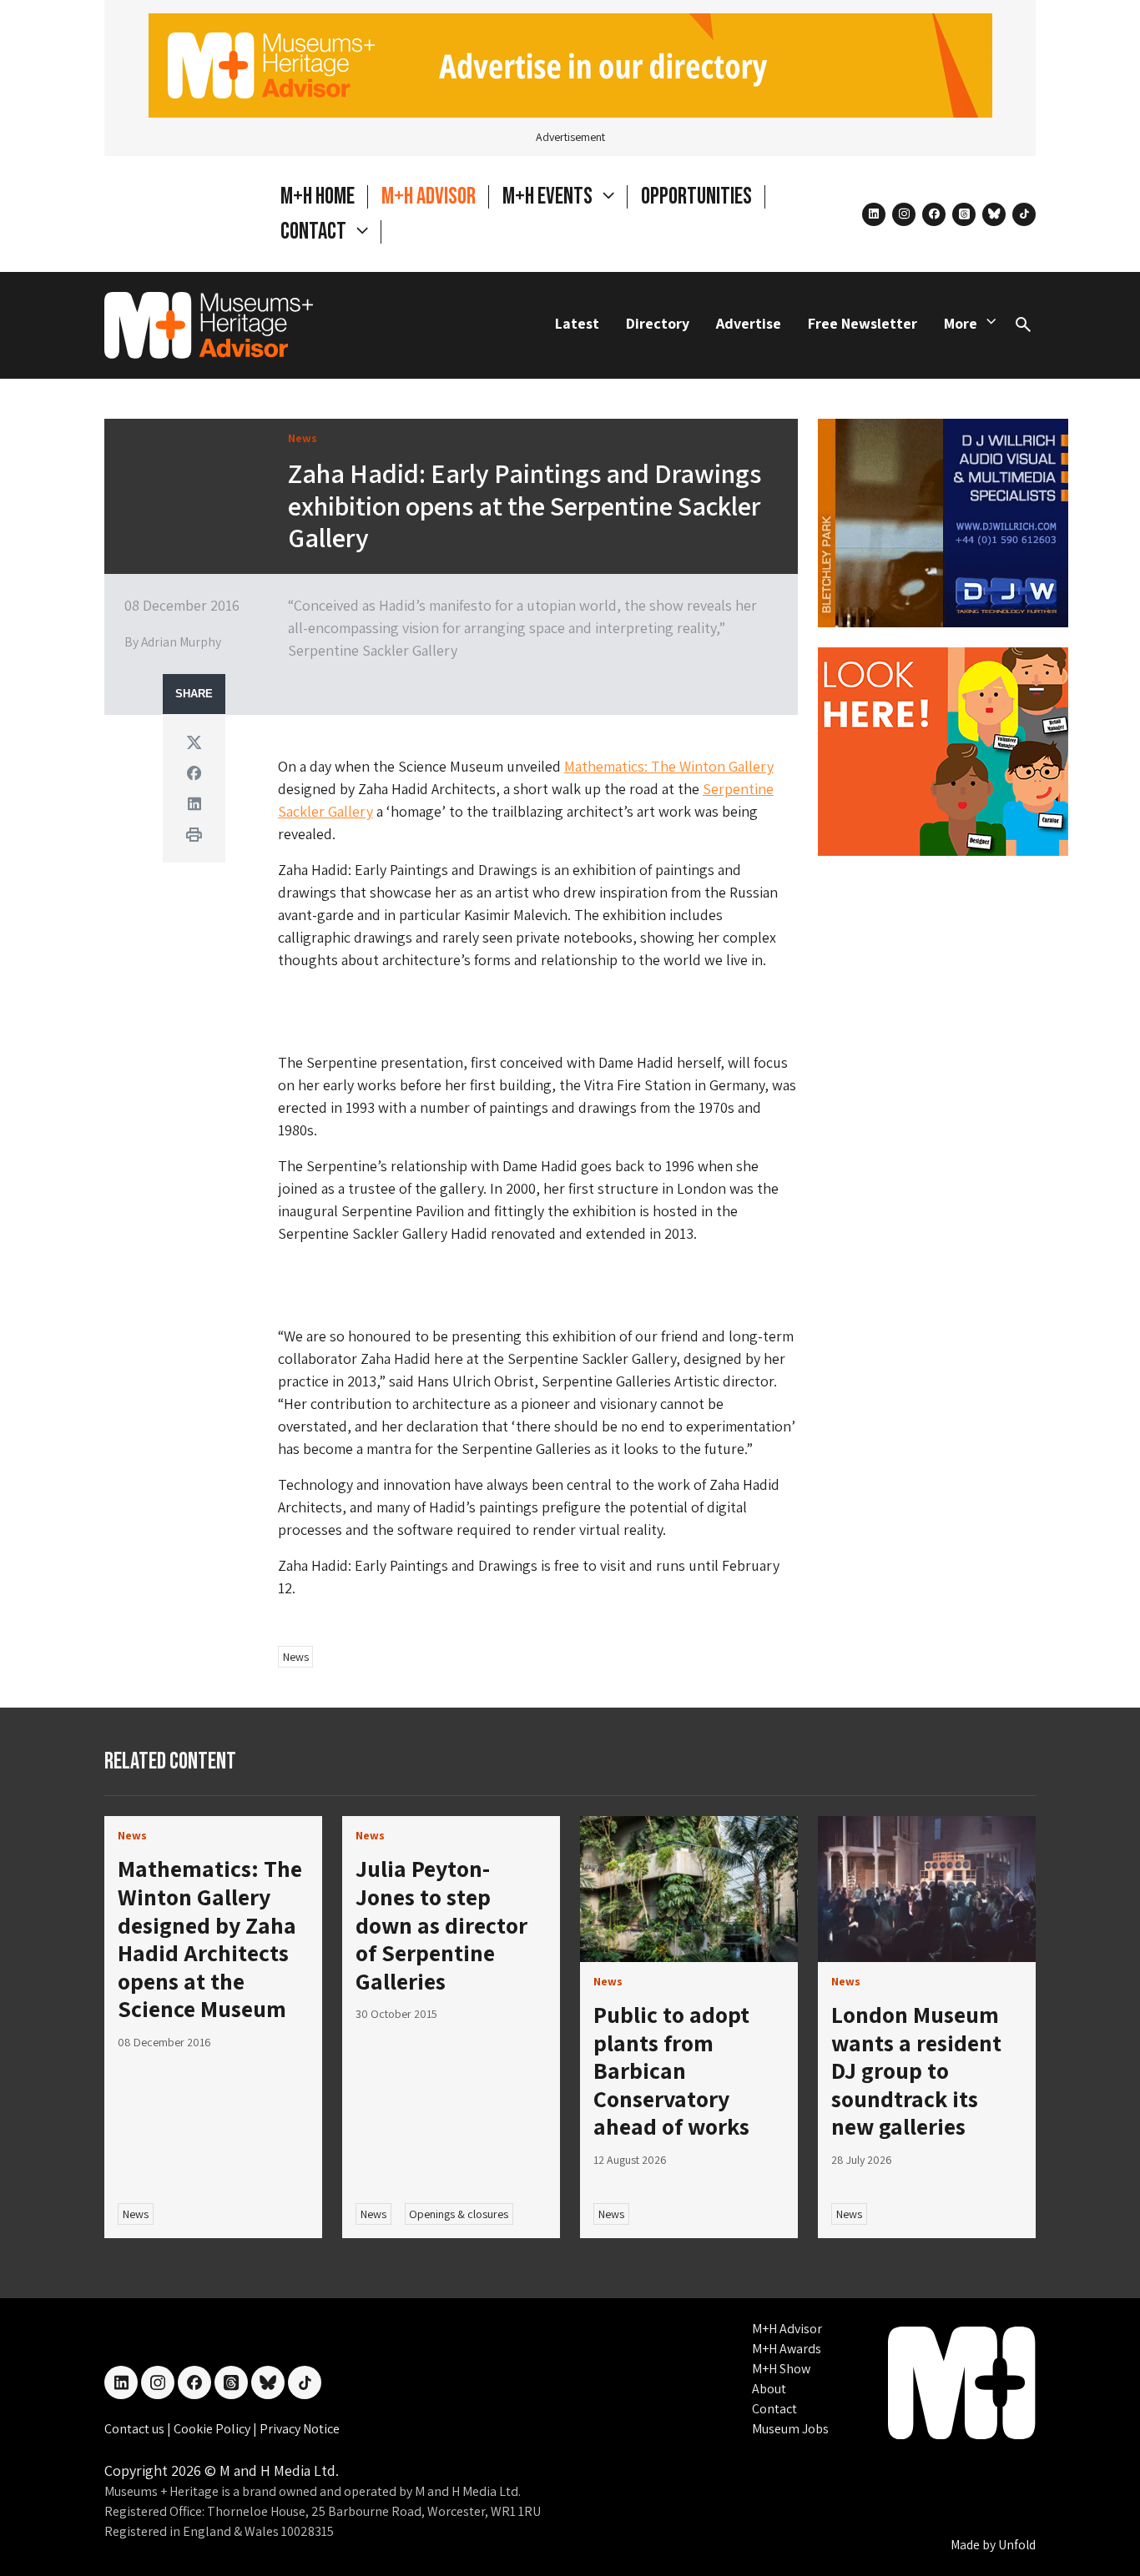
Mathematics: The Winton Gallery (669, 766)
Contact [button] (315, 231)
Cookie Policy (213, 2429)
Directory (658, 323)
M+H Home (318, 196)
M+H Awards (787, 2349)
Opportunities (696, 196)
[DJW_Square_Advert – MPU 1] (943, 521)
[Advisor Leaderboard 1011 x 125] (570, 64)
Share (194, 694)
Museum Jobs (790, 2429)
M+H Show (781, 2369)
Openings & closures (459, 2214)
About (769, 2389)
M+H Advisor (429, 196)
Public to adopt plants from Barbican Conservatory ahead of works (671, 2070)
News (296, 1657)
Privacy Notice (300, 2429)
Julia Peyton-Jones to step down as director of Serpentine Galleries (441, 1924)
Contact (774, 2409)
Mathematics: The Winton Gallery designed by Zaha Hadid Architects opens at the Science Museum (210, 1938)
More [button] (961, 323)
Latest (577, 323)
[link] (689, 1889)
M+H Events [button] (549, 196)
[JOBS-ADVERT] (943, 750)
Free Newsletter (863, 323)
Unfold (1017, 2545)
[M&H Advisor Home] (209, 325)
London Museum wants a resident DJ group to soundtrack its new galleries (916, 2070)
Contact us (136, 2429)
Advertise (749, 323)
